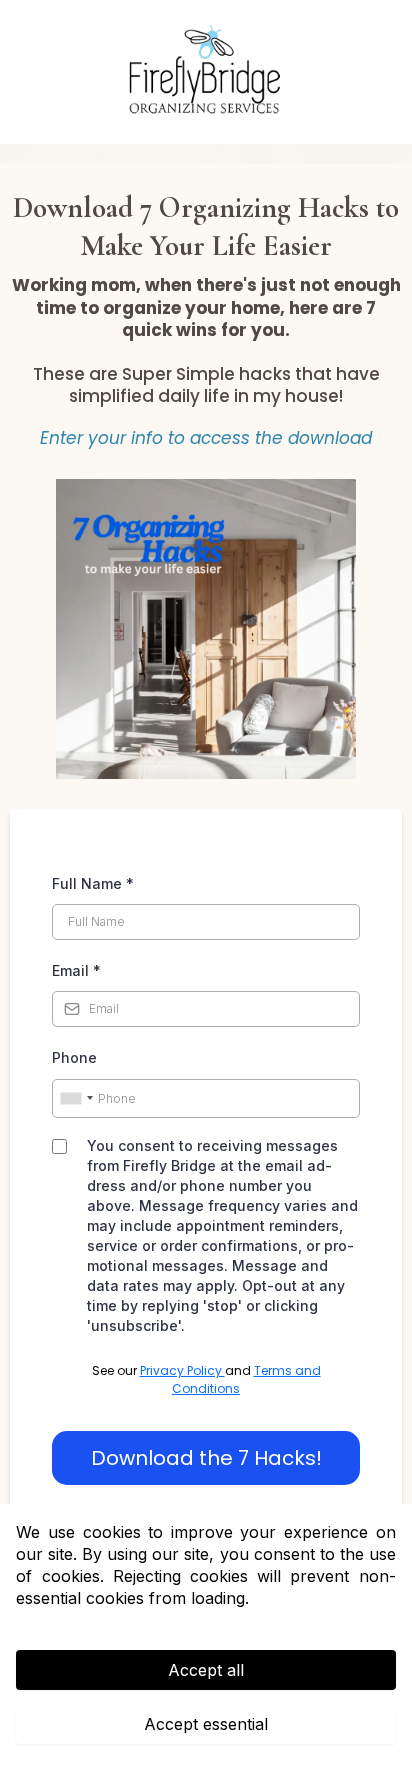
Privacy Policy (182, 1370)
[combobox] (76, 1099)
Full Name (93, 883)
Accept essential (206, 1724)
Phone (74, 1057)
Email (76, 970)
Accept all (206, 1670)
